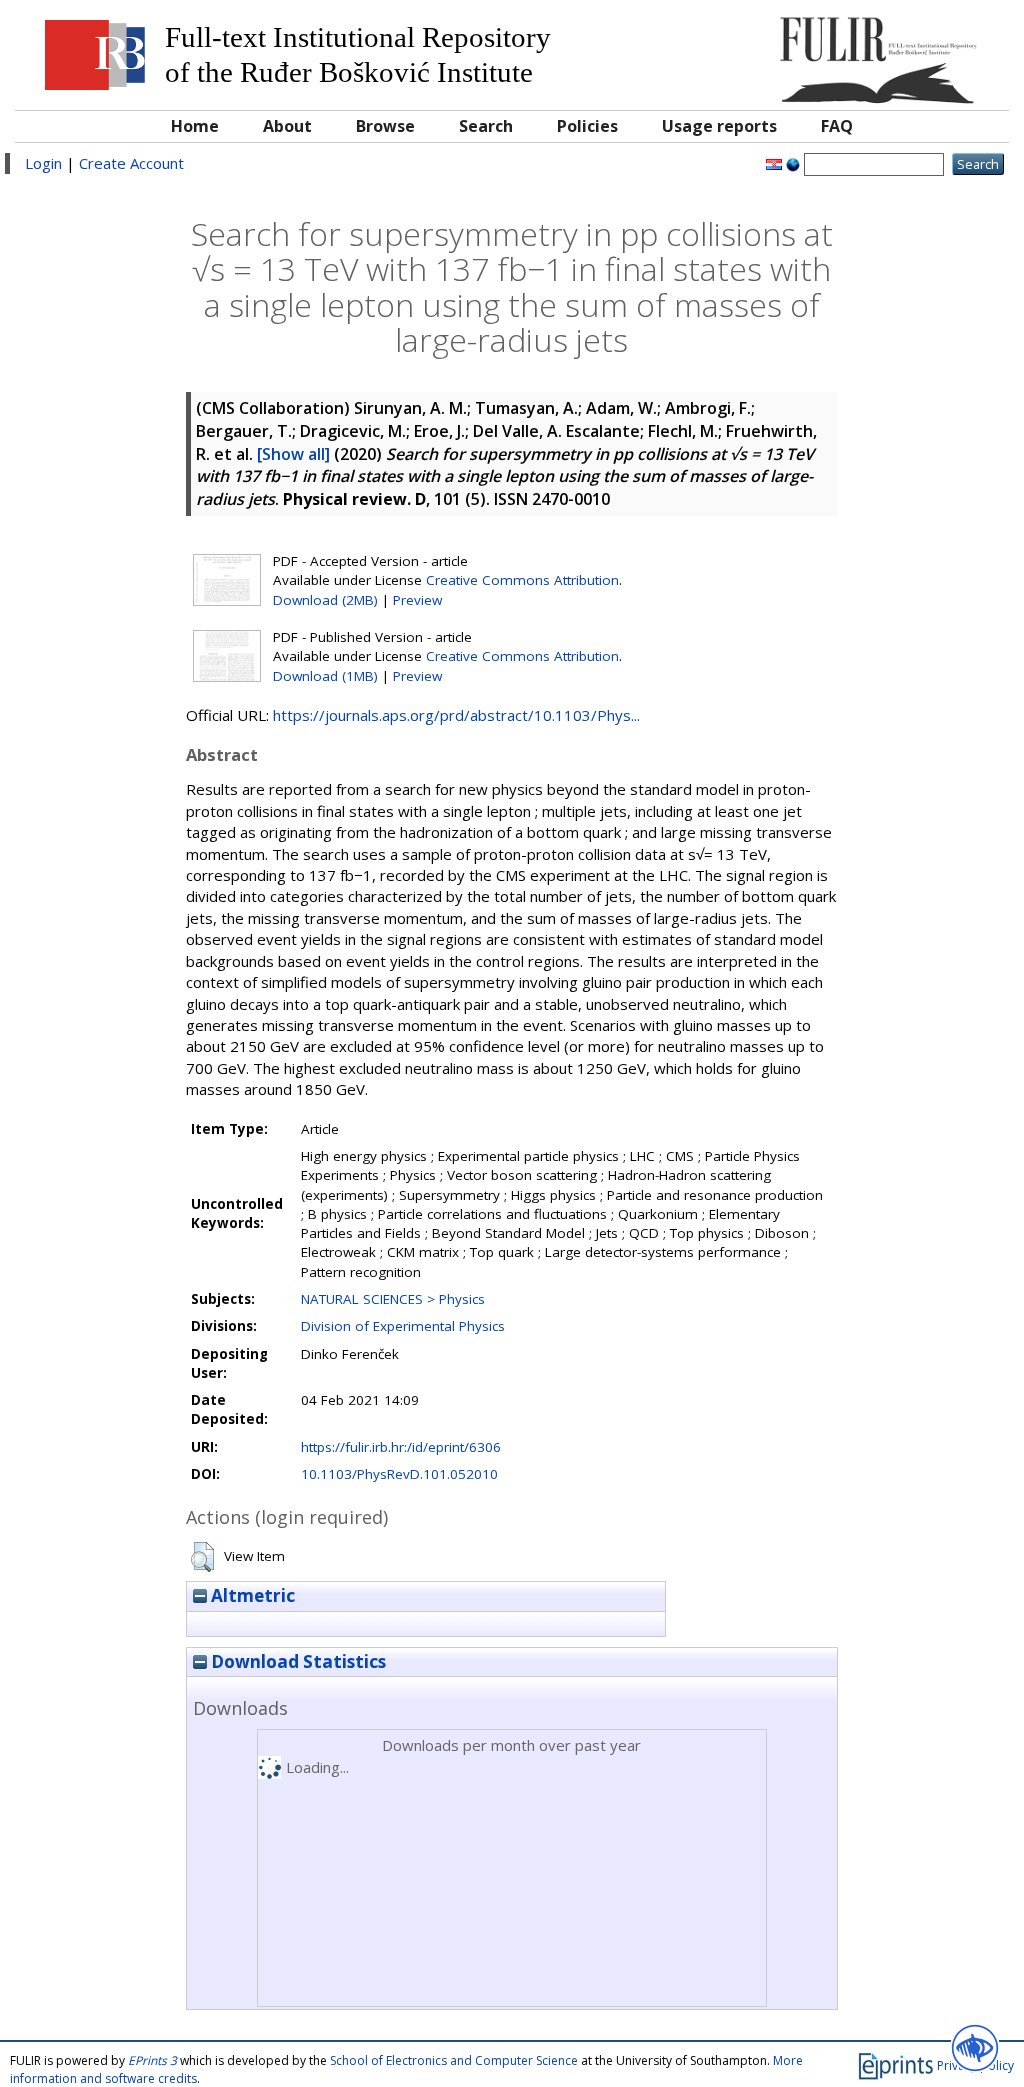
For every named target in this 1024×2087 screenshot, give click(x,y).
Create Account (131, 163)
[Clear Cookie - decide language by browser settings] (793, 163)
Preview (417, 600)
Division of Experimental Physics (403, 1326)
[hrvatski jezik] (774, 163)
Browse (385, 126)
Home (195, 126)
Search (486, 126)
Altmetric (251, 1595)
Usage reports (719, 126)
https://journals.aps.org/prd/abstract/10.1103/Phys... (456, 715)
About (287, 126)
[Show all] (293, 454)
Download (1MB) (325, 676)
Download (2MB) (325, 600)
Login (43, 163)
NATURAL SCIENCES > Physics (393, 1299)
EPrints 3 (152, 2060)
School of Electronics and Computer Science (454, 2060)
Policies (587, 126)
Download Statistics (296, 1661)
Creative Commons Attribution (522, 580)
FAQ (837, 126)
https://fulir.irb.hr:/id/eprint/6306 (401, 1447)
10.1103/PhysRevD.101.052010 (399, 1474)
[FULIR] (873, 52)
